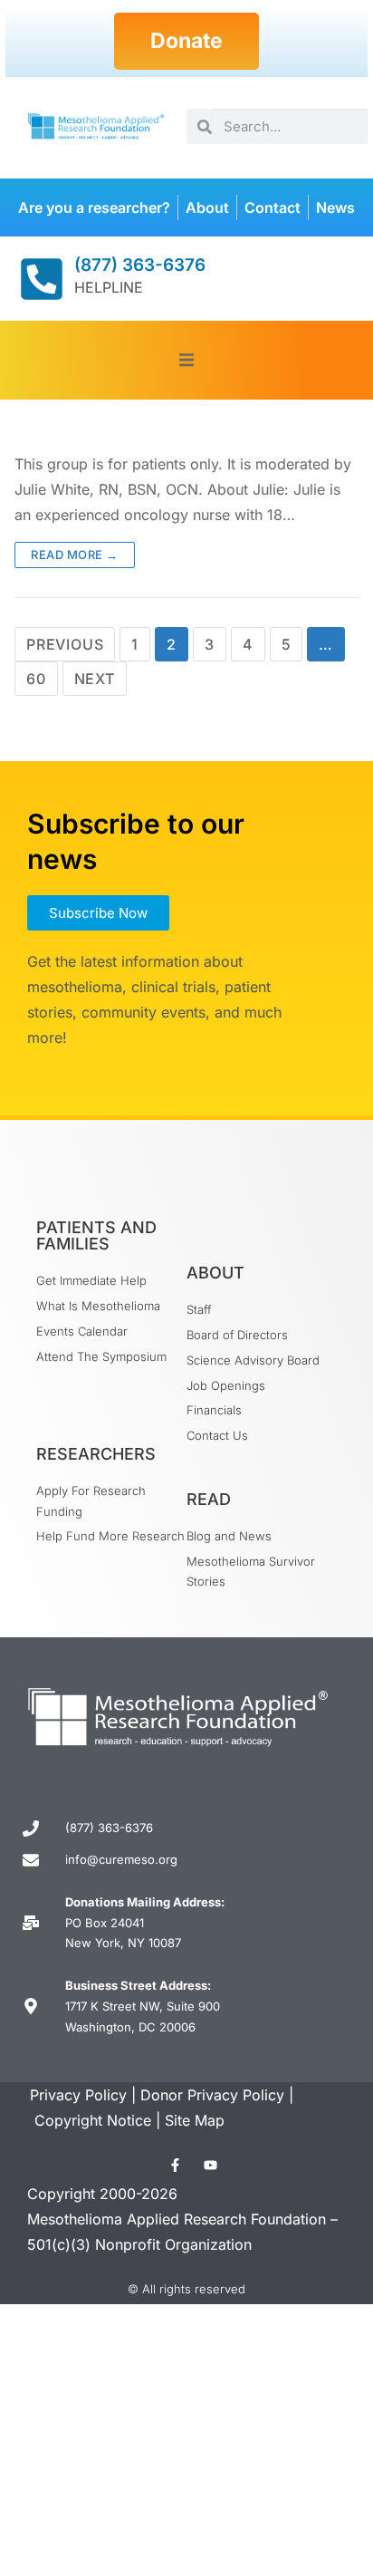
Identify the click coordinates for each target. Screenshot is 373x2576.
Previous (65, 644)
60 (36, 679)
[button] (187, 360)
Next (95, 679)
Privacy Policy (78, 2095)
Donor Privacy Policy (212, 2095)
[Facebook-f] (175, 2165)
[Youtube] (210, 2165)
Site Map (195, 2120)
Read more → (75, 555)
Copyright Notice (93, 2120)
